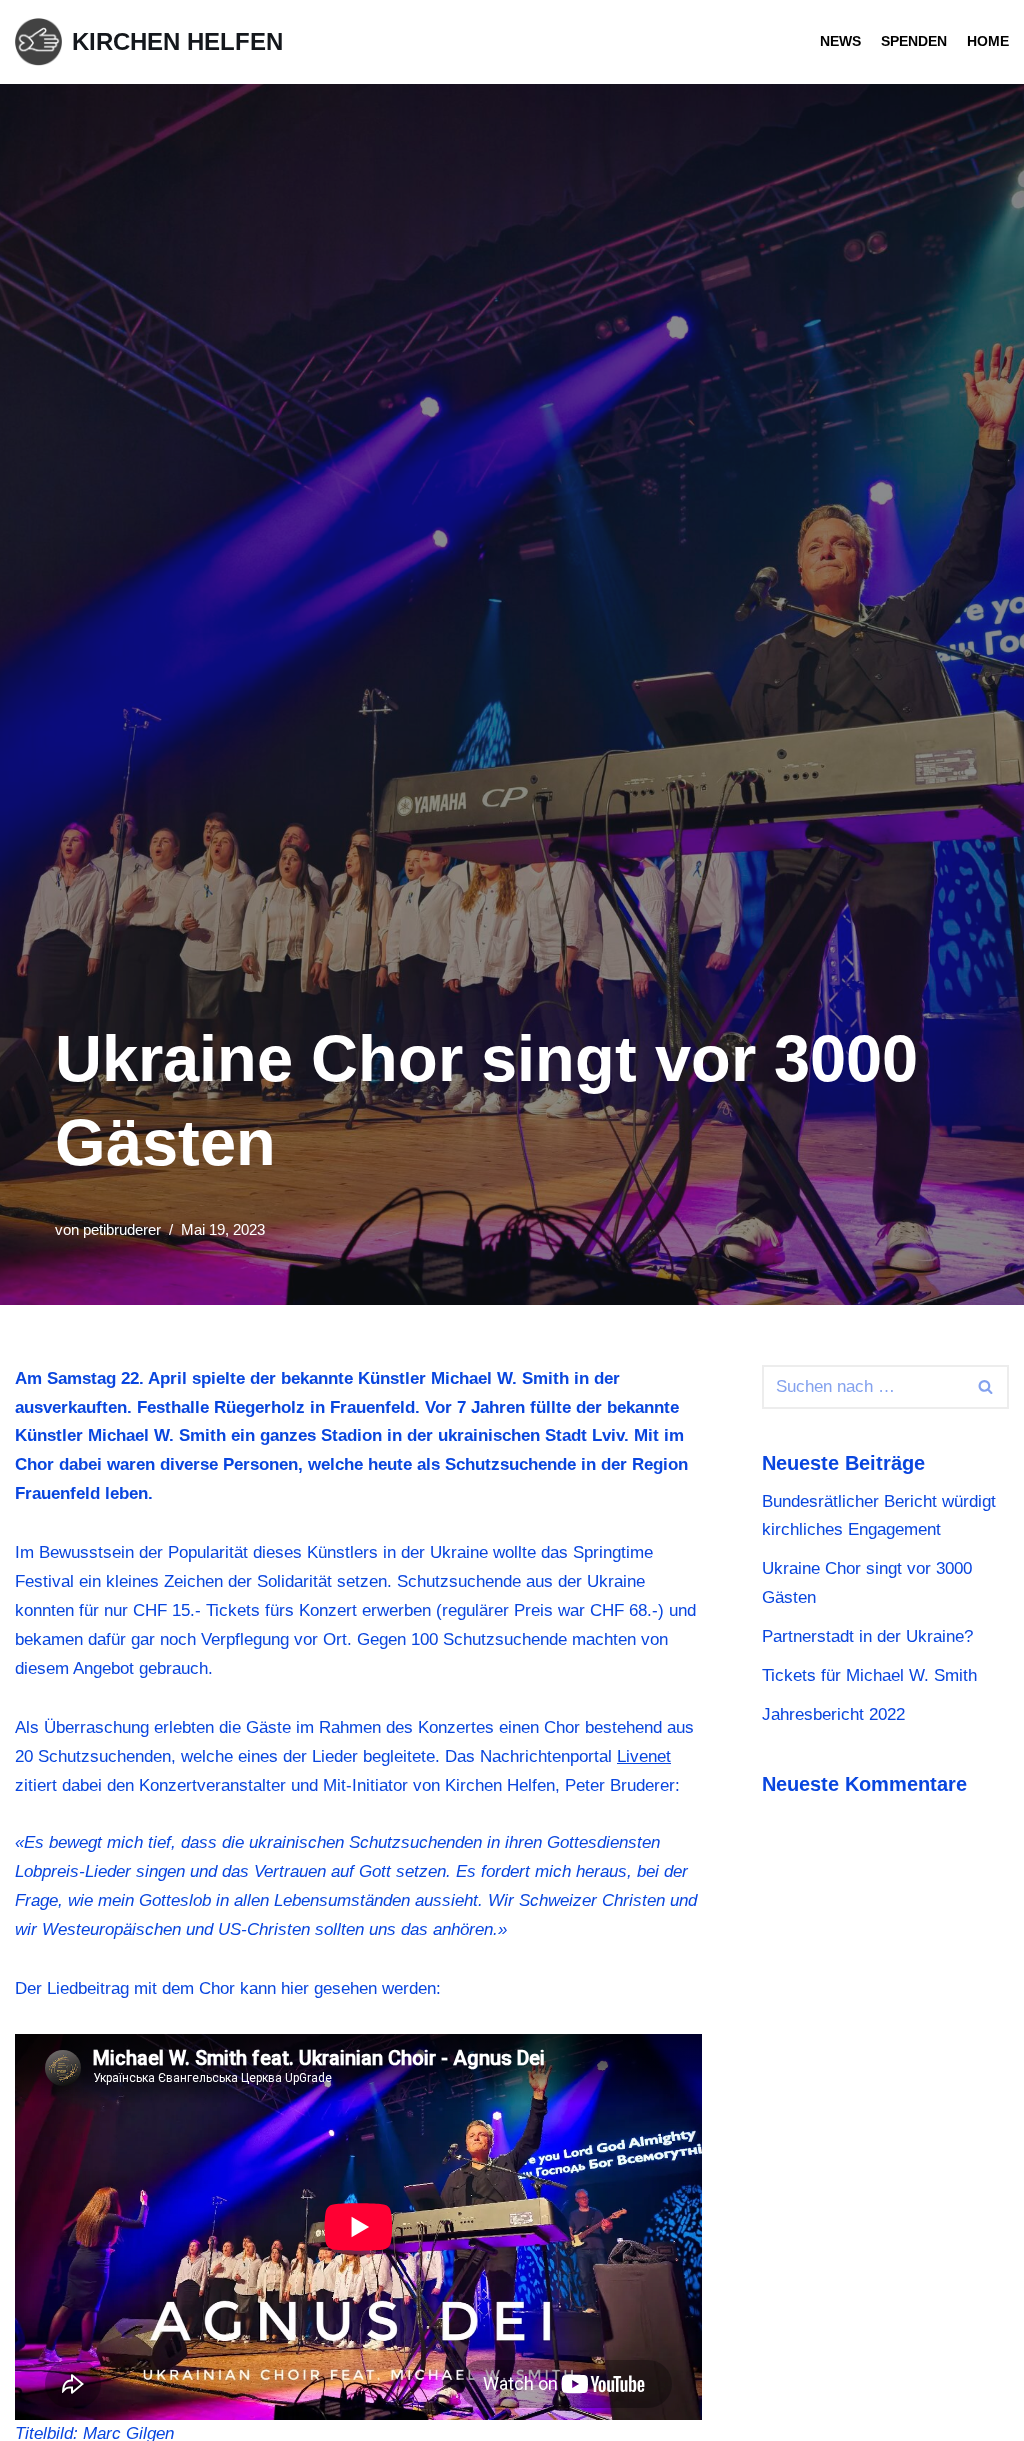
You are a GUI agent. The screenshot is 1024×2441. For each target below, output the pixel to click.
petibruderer (122, 1229)
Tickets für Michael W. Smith (869, 1675)
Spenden (914, 41)
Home (988, 41)
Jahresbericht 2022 (833, 1714)
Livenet (644, 1756)
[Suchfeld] (986, 1387)
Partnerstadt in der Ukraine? (867, 1636)
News (840, 41)
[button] (985, 1386)
